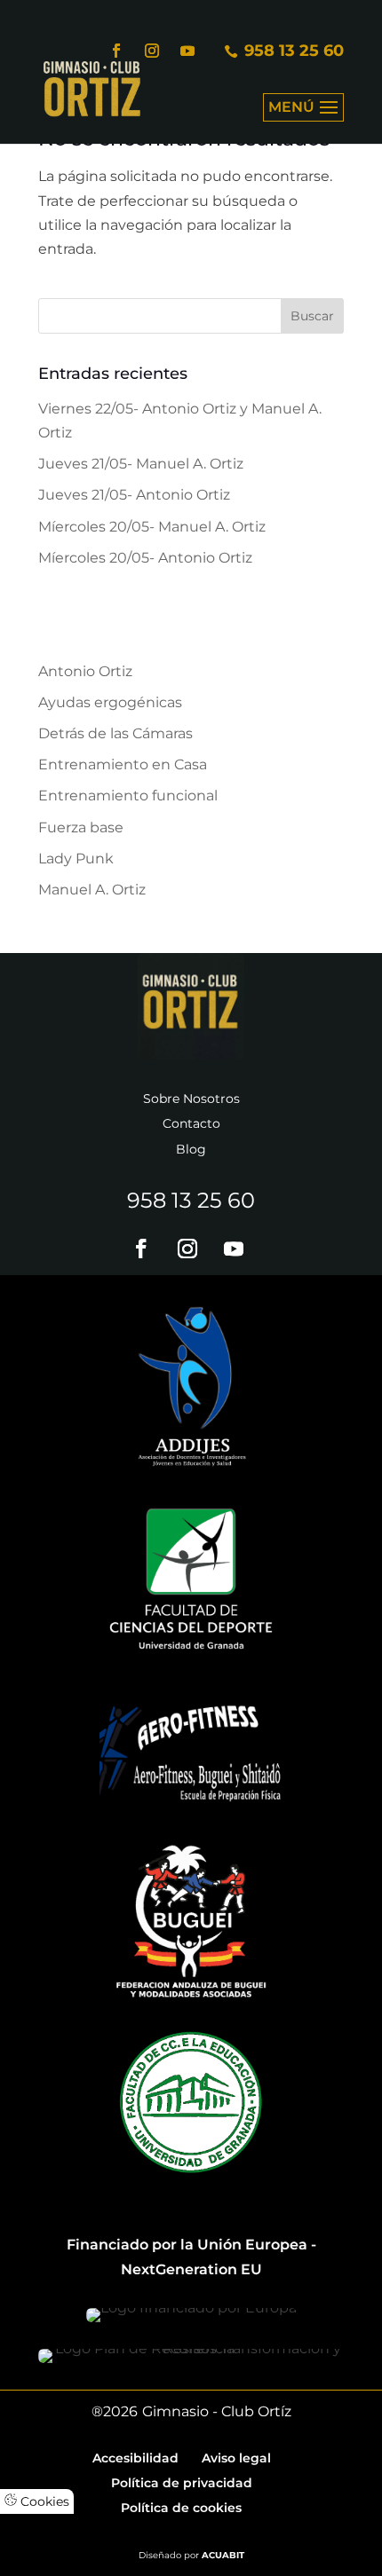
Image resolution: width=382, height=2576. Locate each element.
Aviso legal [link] (236, 2458)
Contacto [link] (191, 1123)
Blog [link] (191, 1149)
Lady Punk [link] (76, 859)
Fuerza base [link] (81, 827)
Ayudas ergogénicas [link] (110, 702)
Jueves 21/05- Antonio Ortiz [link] (134, 495)
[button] (303, 119)
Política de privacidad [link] (182, 2483)
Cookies (43, 2501)
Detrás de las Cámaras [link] (115, 733)
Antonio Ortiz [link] (85, 671)
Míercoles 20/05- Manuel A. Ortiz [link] (152, 527)
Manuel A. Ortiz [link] (92, 890)
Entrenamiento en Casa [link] (123, 764)
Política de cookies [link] (181, 2508)
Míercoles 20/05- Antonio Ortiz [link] (145, 558)
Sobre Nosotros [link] (191, 1099)
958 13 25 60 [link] (191, 1200)
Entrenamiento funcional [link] (128, 796)
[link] (92, 87)
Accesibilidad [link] (135, 2458)
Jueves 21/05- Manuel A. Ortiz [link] (141, 464)
